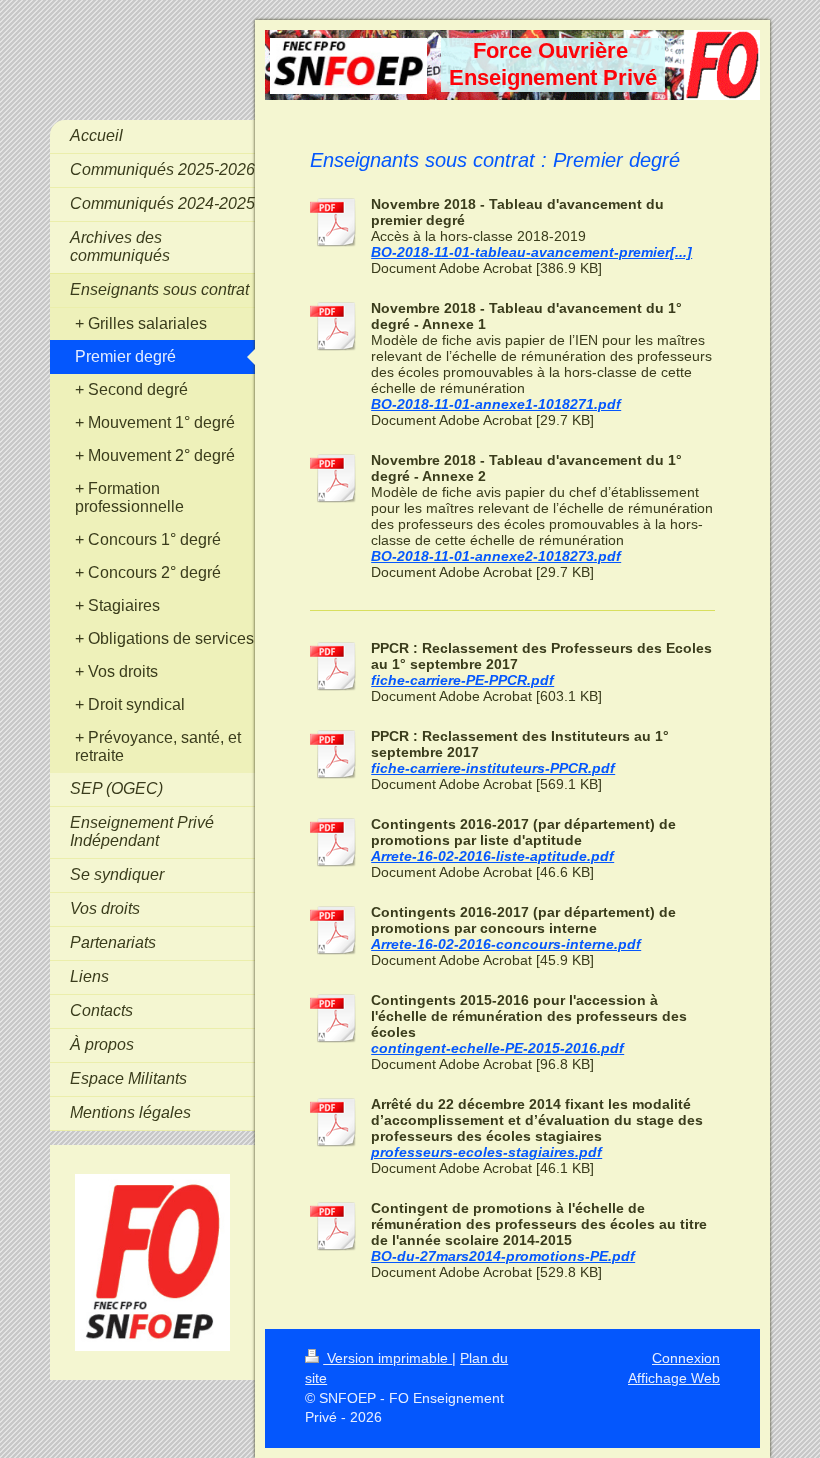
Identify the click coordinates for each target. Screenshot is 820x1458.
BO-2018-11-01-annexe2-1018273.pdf (496, 556)
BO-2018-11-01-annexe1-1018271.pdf (496, 404)
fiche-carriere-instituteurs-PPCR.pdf (493, 768)
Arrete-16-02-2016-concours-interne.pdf (506, 944)
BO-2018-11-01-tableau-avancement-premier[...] (531, 252)
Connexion (686, 1358)
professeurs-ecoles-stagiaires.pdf (486, 1152)
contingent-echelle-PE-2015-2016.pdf (497, 1048)
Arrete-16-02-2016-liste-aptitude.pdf (492, 856)
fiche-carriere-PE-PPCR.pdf (462, 680)
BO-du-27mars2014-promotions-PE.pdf (503, 1256)
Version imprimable (387, 1358)
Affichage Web (674, 1378)
